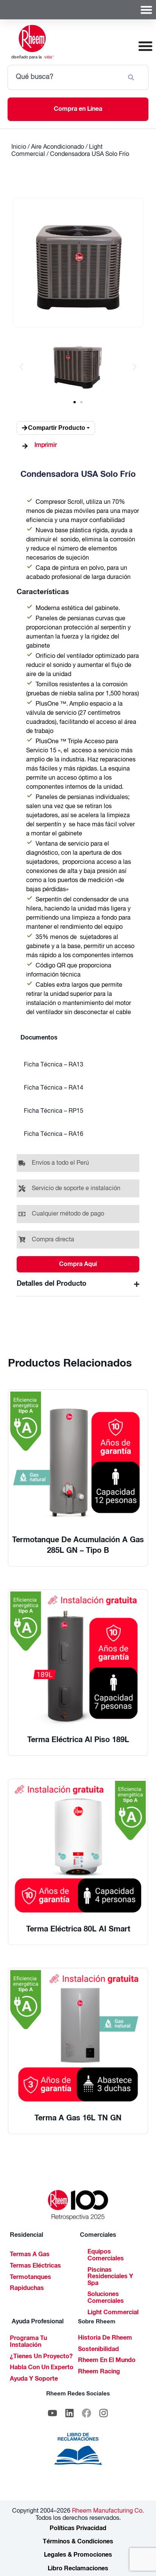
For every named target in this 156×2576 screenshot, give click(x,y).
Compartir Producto (57, 428)
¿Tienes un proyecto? (41, 2357)
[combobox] (64, 77)
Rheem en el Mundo (107, 2361)
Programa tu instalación (28, 2342)
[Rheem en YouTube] (53, 2413)
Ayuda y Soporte (34, 2379)
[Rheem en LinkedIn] (70, 2413)
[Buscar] (133, 77)
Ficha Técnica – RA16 (54, 1135)
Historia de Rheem (105, 2339)
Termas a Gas (30, 2255)
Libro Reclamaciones (78, 2569)
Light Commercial (113, 2313)
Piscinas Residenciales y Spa (110, 2277)
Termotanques (30, 2278)
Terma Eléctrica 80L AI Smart (78, 1930)
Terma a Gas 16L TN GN (78, 2119)
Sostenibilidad (98, 2350)
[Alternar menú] (146, 10)
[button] (21, 367)
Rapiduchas (27, 2289)
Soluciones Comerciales (106, 2298)
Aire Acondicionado (58, 148)
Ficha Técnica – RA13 (54, 1065)
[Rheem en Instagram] (104, 2413)
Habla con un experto (42, 2368)
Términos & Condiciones (78, 2542)
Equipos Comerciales (106, 2256)
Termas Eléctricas (35, 2266)
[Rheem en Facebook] (87, 2413)
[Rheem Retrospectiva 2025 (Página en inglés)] (78, 2205)
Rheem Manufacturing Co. (107, 2512)
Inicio (19, 148)
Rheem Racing (99, 2372)
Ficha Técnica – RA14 (54, 1088)
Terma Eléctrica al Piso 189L (78, 1741)
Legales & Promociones (78, 2556)
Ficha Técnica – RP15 (54, 1112)
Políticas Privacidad (78, 2529)
